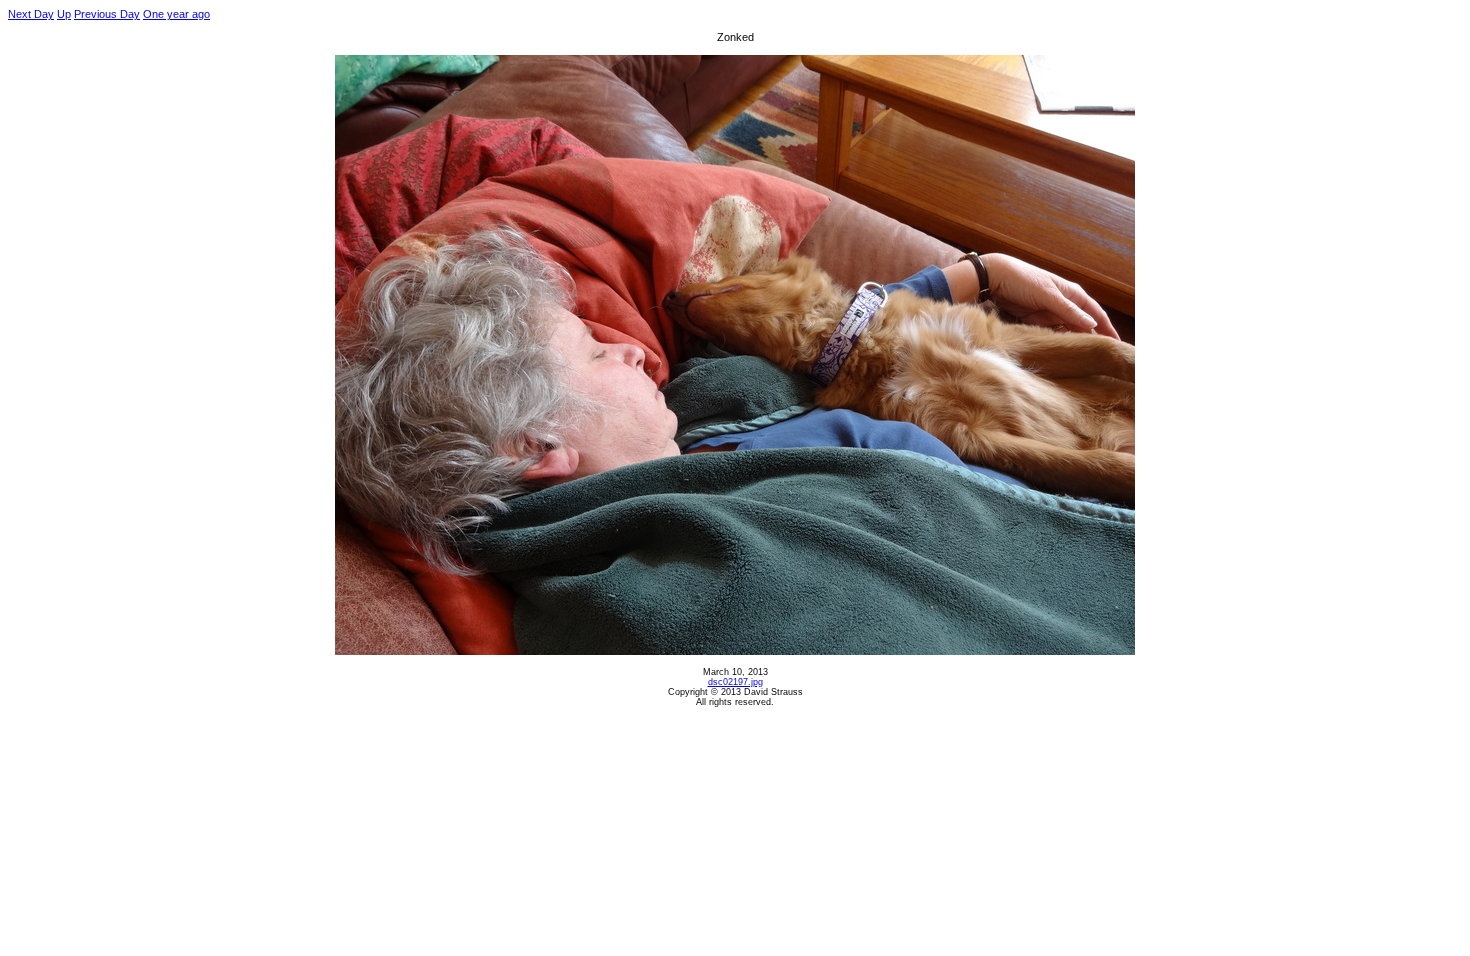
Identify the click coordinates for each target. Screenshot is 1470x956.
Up (64, 14)
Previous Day (107, 14)
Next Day (31, 14)
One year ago (176, 14)
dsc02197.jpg (735, 682)
